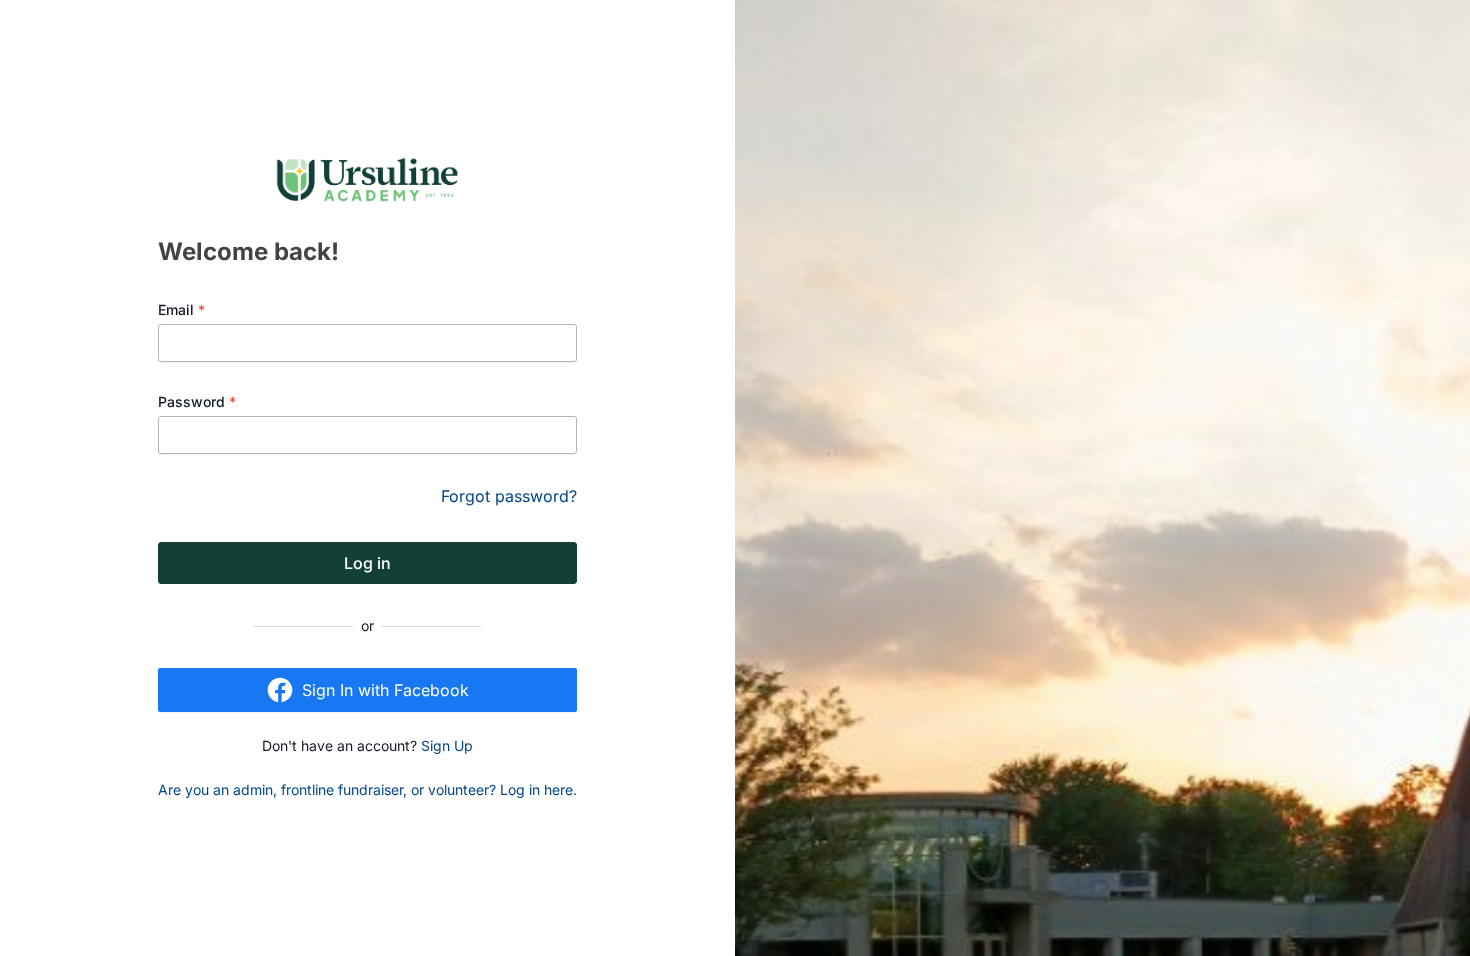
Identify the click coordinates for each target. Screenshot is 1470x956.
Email (181, 309)
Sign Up (447, 745)
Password (197, 401)
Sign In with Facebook (385, 690)
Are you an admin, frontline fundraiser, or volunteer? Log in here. (367, 789)
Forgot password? (509, 496)
